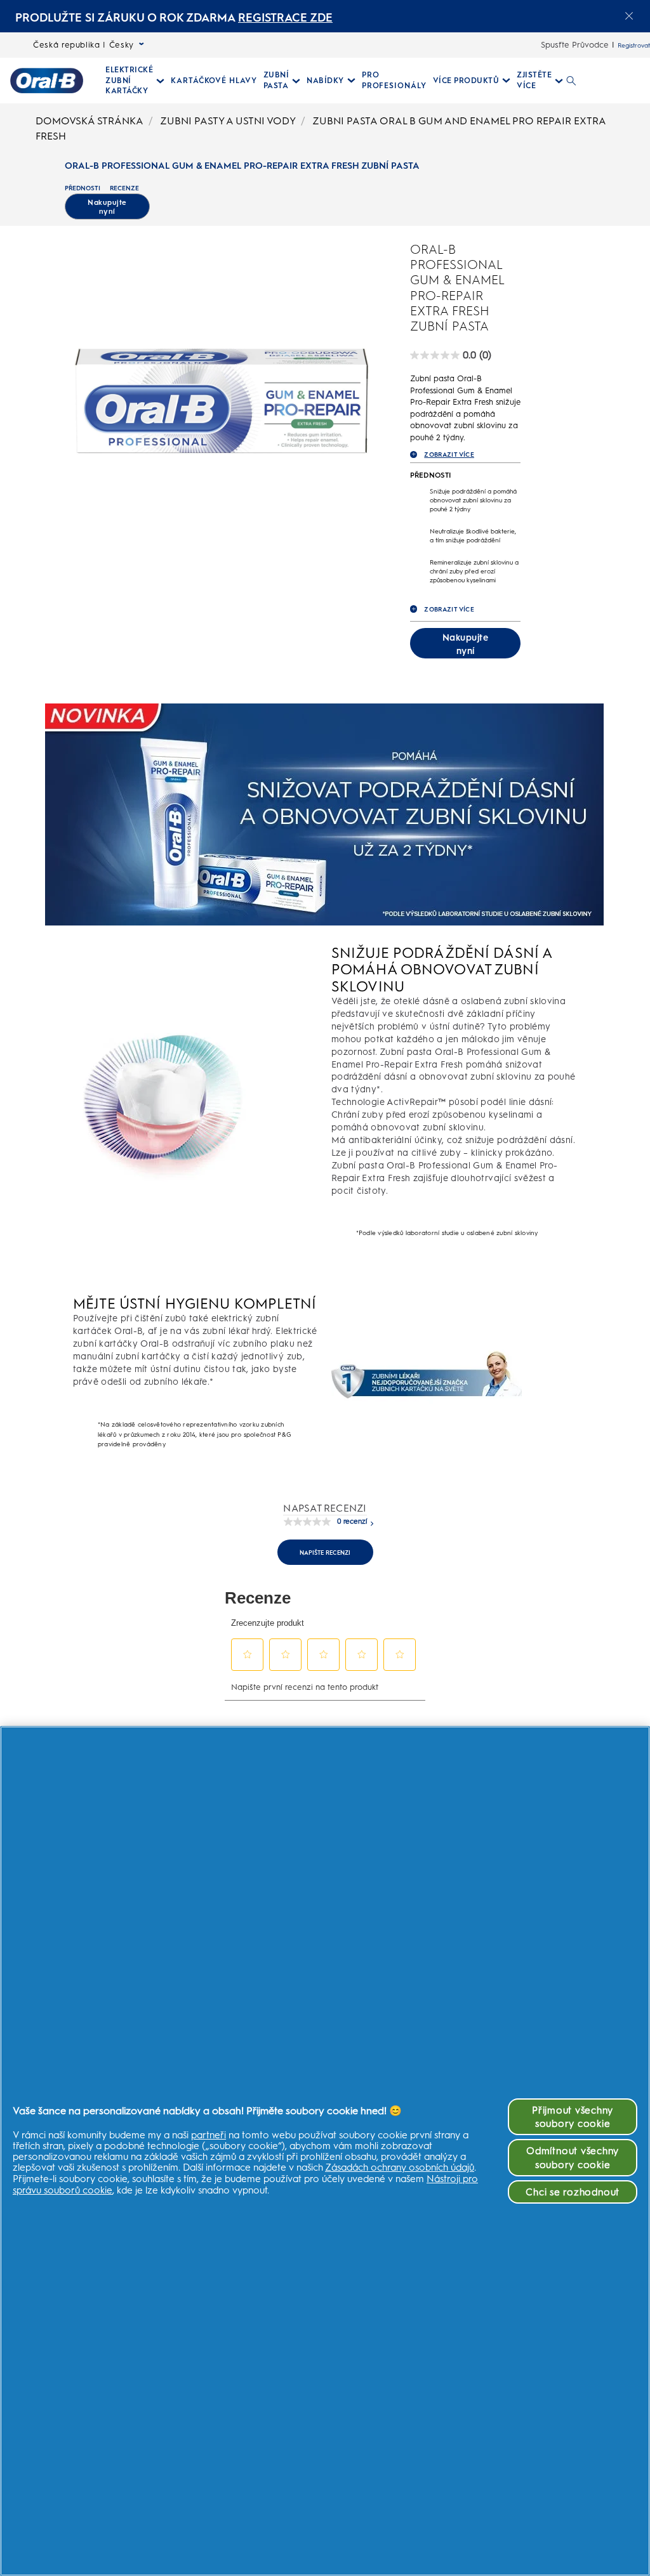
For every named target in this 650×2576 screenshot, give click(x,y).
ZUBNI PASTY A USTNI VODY (228, 121)
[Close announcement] (629, 16)
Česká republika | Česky (83, 45)
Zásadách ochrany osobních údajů (400, 2167)
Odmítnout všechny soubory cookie (573, 2157)
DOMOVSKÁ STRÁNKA (90, 121)
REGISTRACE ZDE (285, 17)
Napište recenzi (325, 1553)
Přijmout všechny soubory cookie (573, 2117)
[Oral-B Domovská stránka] (47, 81)
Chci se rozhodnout (573, 2192)
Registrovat (634, 45)
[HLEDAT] (571, 81)
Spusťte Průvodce (575, 45)
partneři (209, 2135)
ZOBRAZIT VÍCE (449, 454)
